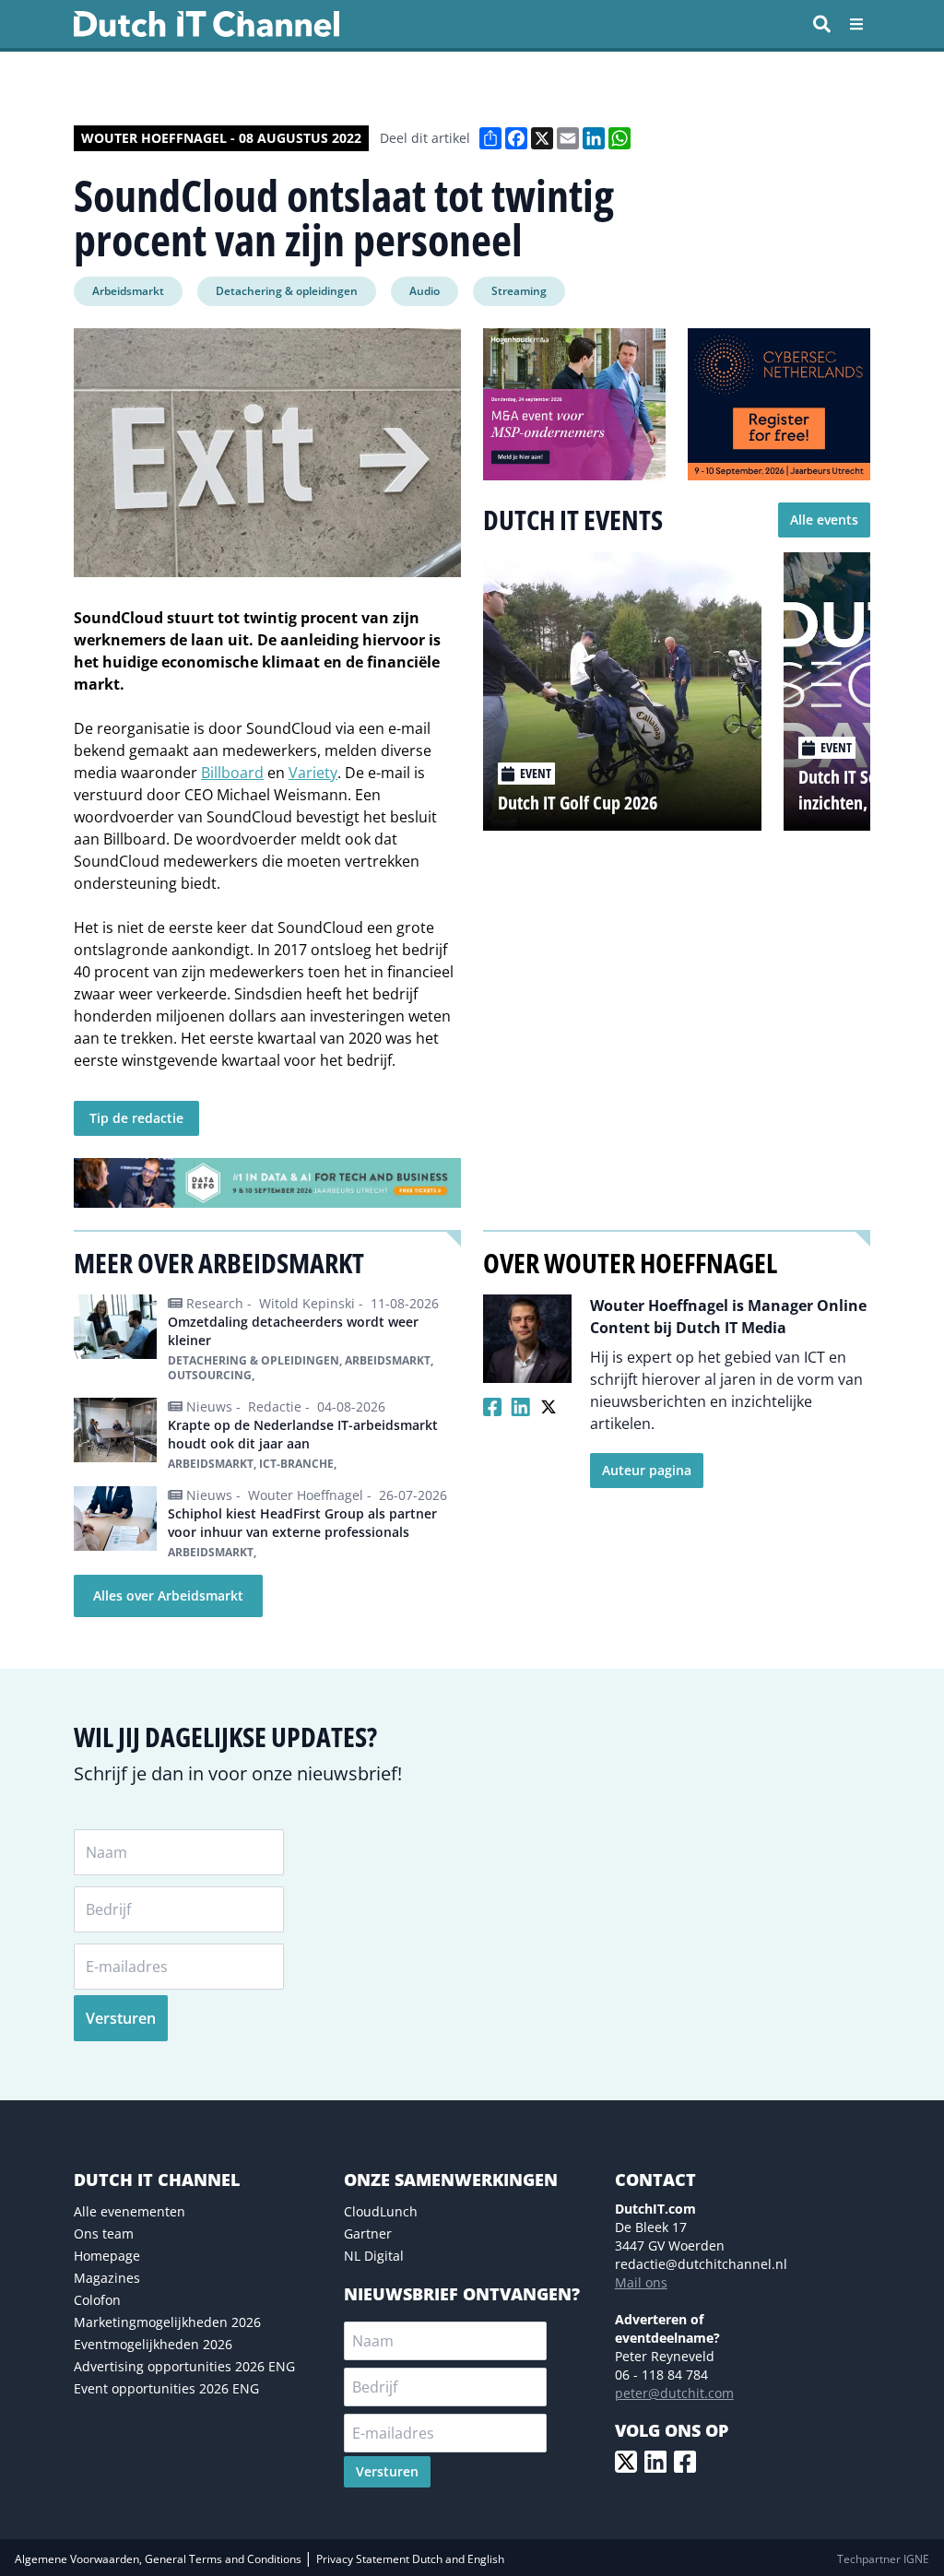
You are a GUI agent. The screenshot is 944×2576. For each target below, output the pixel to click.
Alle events (824, 520)
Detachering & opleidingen (287, 291)
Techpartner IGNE (883, 2559)
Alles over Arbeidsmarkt (168, 1595)
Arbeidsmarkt (128, 291)
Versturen (121, 2018)
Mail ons (641, 2282)
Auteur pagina (647, 1470)
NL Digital (374, 2256)
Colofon (97, 2300)
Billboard (232, 773)
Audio (425, 291)
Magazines (107, 2278)
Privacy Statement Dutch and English (410, 2559)
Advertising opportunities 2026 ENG (184, 2366)
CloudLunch (381, 2211)
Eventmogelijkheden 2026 (153, 2344)
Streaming (519, 291)
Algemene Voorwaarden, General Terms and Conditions (159, 2559)
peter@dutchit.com (674, 2393)
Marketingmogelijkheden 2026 (167, 2322)
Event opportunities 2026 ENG (166, 2388)
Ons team (104, 2233)
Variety (313, 773)
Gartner (368, 2233)
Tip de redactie (136, 1118)
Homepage (107, 2256)
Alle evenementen (130, 2211)
